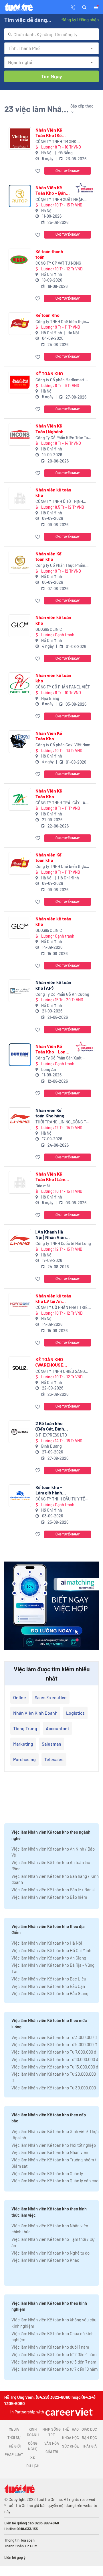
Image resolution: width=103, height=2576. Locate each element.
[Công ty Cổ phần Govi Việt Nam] (20, 742)
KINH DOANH (33, 2432)
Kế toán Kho (47, 315)
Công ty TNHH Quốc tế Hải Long (63, 1243)
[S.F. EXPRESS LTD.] (20, 1432)
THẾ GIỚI (14, 2446)
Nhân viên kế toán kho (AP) (53, 985)
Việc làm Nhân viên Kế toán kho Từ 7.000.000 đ (54, 2052)
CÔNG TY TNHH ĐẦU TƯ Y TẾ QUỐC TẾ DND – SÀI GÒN (60, 1499)
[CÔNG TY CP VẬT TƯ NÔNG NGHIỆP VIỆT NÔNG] (20, 260)
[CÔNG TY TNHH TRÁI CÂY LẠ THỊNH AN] (20, 799)
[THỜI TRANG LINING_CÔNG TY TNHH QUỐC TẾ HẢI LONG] (20, 1119)
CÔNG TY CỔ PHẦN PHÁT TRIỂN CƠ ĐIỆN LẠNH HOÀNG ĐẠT (63, 1308)
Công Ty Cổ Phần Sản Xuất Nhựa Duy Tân (59, 1058)
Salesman (51, 1744)
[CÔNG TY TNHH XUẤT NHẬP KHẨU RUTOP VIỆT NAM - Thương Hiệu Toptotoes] (20, 196)
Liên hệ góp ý (15, 2557)
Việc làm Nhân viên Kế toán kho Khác (45, 2260)
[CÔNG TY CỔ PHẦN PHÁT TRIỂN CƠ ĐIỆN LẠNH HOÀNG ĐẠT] (20, 1304)
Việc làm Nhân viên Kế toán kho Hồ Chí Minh (51, 1950)
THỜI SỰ (14, 2438)
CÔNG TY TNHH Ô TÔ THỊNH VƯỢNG (59, 502)
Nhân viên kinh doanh (35, 1713)
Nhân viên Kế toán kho (48, 556)
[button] (84, 7)
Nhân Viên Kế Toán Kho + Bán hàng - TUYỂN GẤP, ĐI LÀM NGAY (51, 190)
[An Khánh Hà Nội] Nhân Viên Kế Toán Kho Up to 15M (51, 1234)
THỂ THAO (71, 2429)
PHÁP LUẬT (14, 2454)
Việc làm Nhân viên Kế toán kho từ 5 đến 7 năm (54, 2362)
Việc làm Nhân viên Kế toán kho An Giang (49, 1958)
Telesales (54, 1759)
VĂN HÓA (52, 2443)
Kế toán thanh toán (49, 254)
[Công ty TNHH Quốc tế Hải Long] (20, 1240)
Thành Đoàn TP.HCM (21, 2546)
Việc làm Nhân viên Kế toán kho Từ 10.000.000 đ (55, 2059)
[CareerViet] (68, 2412)
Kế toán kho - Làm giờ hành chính (49, 1490)
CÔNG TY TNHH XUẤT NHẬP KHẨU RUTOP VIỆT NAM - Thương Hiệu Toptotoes (59, 200)
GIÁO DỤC (89, 2429)
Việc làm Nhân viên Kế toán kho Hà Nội (47, 1943)
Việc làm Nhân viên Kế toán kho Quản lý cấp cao (55, 2181)
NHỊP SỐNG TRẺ (51, 2432)
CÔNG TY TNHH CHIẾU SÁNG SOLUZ (60, 1372)
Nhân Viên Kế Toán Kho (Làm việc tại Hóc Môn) (53, 1176)
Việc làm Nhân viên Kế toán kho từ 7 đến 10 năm (55, 2369)
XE (33, 2457)
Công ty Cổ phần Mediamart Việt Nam (60, 380)
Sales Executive (51, 1697)
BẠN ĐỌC (89, 2438)
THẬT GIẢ (89, 2446)
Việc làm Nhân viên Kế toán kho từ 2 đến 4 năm (54, 2354)
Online (20, 1697)
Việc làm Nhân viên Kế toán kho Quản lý (47, 2173)
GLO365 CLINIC (49, 629)
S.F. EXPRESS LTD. (52, 1435)
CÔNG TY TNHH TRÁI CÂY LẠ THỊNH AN (60, 803)
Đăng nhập (89, 19)
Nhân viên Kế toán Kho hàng (50, 1113)
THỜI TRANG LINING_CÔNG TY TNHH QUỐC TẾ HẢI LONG (62, 1122)
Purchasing (24, 1759)
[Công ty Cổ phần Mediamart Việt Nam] (20, 382)
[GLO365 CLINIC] (20, 626)
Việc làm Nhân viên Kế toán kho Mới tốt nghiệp (54, 2145)
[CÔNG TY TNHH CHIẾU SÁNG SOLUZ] (20, 1368)
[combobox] (51, 34)
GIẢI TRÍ (52, 2452)
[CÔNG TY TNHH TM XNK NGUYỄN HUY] (20, 138)
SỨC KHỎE (71, 2446)
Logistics (75, 1713)
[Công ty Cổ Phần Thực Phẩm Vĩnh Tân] (20, 562)
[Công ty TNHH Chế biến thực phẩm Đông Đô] (20, 324)
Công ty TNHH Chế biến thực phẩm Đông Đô (61, 322)
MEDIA (14, 2429)
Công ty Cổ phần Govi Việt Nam (63, 745)
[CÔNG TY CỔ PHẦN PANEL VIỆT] (20, 684)
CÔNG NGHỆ (33, 2446)
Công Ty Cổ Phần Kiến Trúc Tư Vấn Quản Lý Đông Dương (62, 438)
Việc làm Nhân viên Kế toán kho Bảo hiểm (49, 1897)
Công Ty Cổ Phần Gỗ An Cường (62, 994)
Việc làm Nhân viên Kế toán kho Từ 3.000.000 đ (54, 2037)
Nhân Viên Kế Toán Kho (49, 736)
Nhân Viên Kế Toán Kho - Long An (52, 1049)
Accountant (58, 1728)
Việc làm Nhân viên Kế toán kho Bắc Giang (50, 1993)
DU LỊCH (33, 2466)
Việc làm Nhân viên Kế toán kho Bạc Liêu (49, 1979)
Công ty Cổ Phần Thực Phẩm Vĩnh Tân (60, 566)
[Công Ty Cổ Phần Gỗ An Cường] (20, 991)
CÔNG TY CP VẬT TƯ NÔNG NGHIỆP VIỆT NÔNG (58, 263)
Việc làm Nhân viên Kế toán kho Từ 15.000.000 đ (55, 2067)
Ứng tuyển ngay (68, 171)
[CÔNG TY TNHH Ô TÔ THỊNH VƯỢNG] (20, 498)
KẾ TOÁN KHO (49, 373)
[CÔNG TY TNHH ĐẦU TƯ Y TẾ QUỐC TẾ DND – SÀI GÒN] (20, 1496)
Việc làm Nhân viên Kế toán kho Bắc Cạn (48, 1986)
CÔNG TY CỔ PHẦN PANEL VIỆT (63, 687)
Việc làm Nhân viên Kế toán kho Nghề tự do (50, 2253)
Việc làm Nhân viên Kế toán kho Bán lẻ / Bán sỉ (53, 1890)
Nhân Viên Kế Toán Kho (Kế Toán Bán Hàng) (51, 132)
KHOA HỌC (71, 2438)
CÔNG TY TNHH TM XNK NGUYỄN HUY (56, 142)
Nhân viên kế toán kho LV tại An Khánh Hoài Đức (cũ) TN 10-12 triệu (53, 1298)
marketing (23, 1744)
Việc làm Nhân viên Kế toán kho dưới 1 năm (50, 2347)
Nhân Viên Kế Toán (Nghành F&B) (49, 428)
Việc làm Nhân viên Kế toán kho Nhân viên (50, 2152)
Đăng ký (69, 19)
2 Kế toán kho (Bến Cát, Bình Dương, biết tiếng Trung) (53, 1426)
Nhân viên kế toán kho (53, 492)
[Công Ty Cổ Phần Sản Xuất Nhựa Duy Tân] (20, 1055)
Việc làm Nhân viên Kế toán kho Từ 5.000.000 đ (54, 2044)
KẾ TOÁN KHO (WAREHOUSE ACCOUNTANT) (51, 1362)
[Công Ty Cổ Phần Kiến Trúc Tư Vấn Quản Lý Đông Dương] (20, 434)
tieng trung (25, 1728)
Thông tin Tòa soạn (19, 2540)
